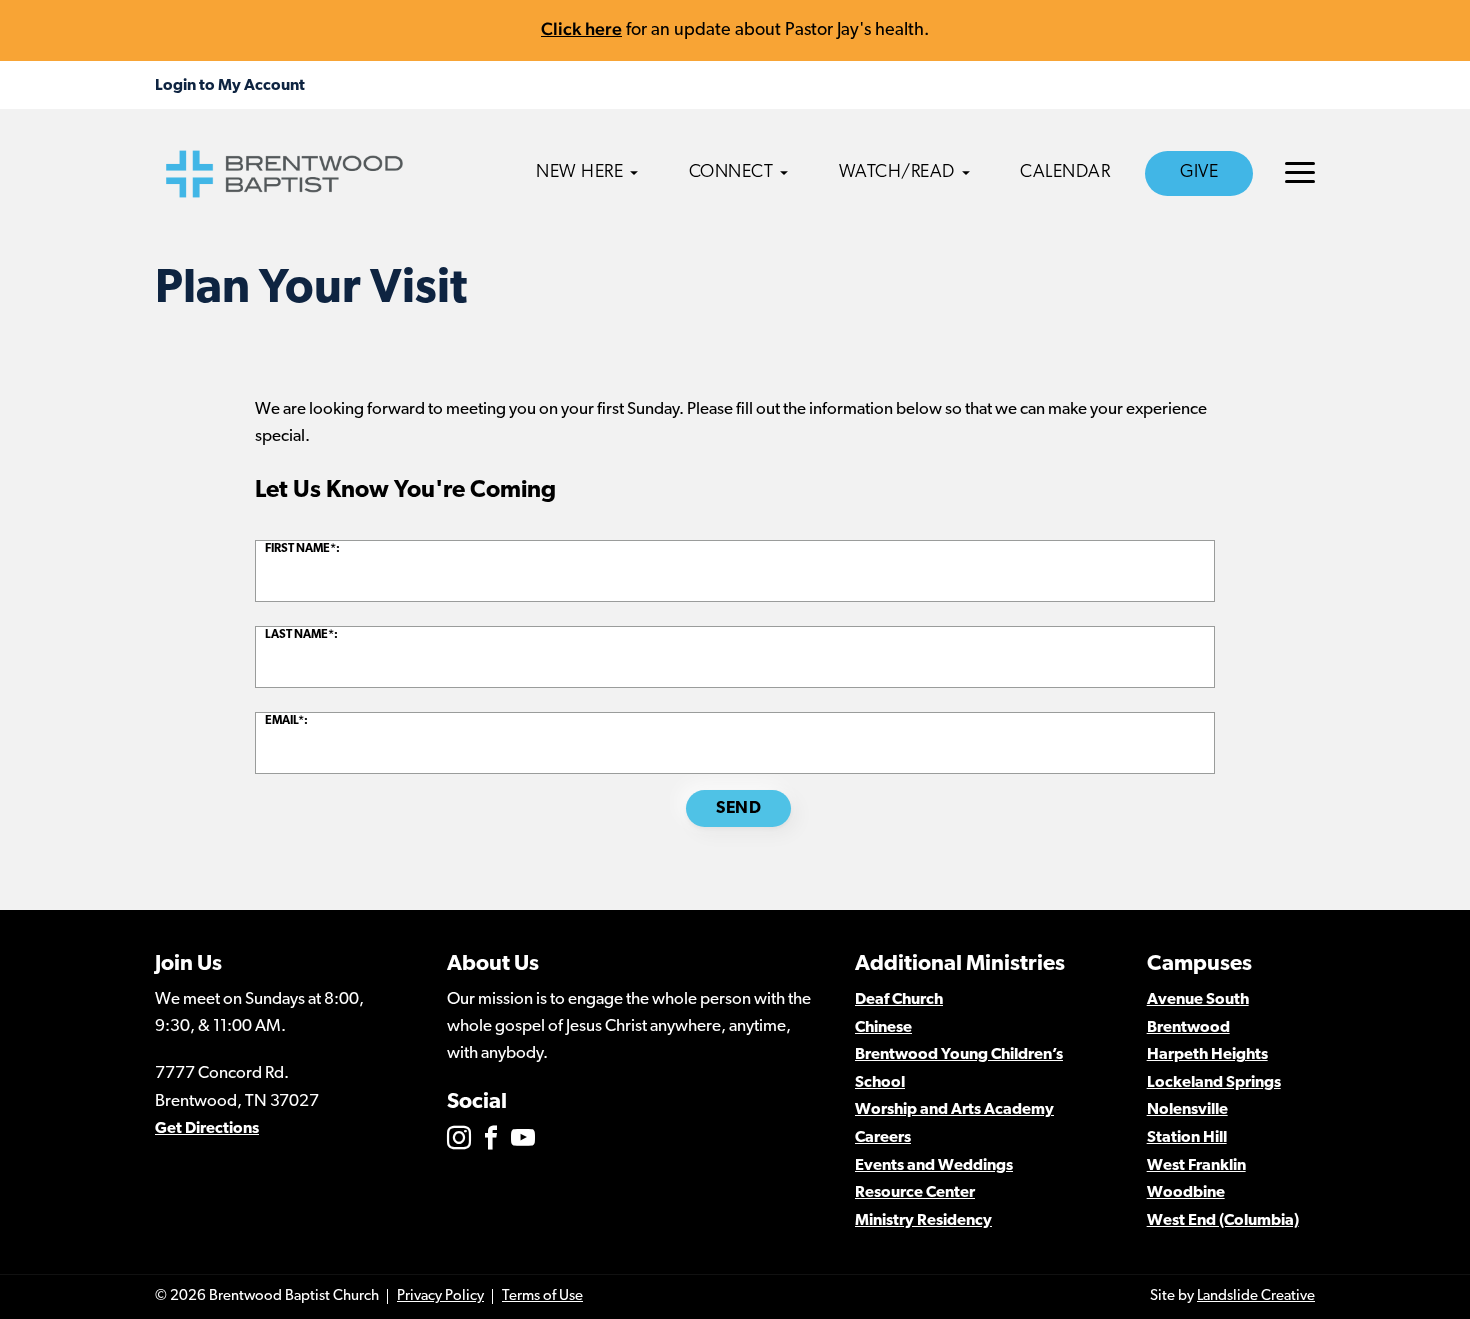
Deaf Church (899, 1000)
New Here (579, 173)
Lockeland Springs (1214, 1083)
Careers (883, 1138)
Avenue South (1198, 1000)
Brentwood (1188, 1028)
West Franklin (1196, 1166)
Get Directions (207, 1129)
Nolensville (1187, 1110)
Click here (581, 28)
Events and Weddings (934, 1166)
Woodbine (1186, 1193)
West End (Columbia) (1223, 1221)
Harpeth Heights (1207, 1055)
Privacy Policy (440, 1296)
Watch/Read (897, 173)
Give (1199, 173)
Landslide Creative (1256, 1296)
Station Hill (1187, 1138)
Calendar (1065, 173)
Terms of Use (542, 1296)
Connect (731, 173)
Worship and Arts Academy (954, 1110)
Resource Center (915, 1193)
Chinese (883, 1028)
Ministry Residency (923, 1221)
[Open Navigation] (1300, 172)
